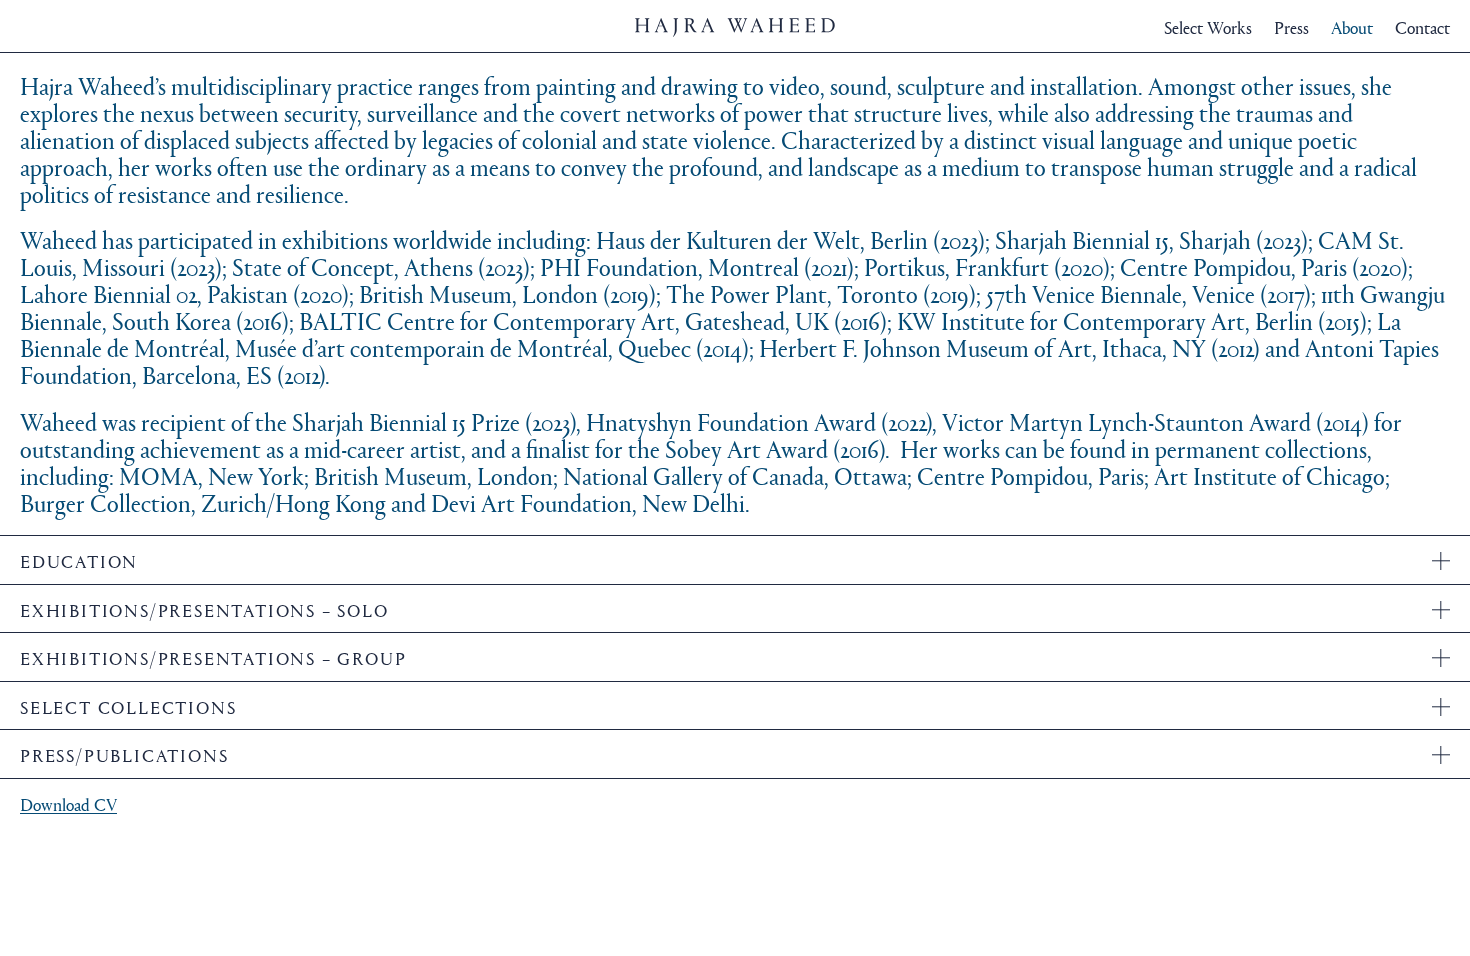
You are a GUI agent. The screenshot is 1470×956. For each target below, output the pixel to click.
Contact (1422, 27)
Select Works (1208, 27)
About (1352, 27)
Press (1291, 27)
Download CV (68, 804)
